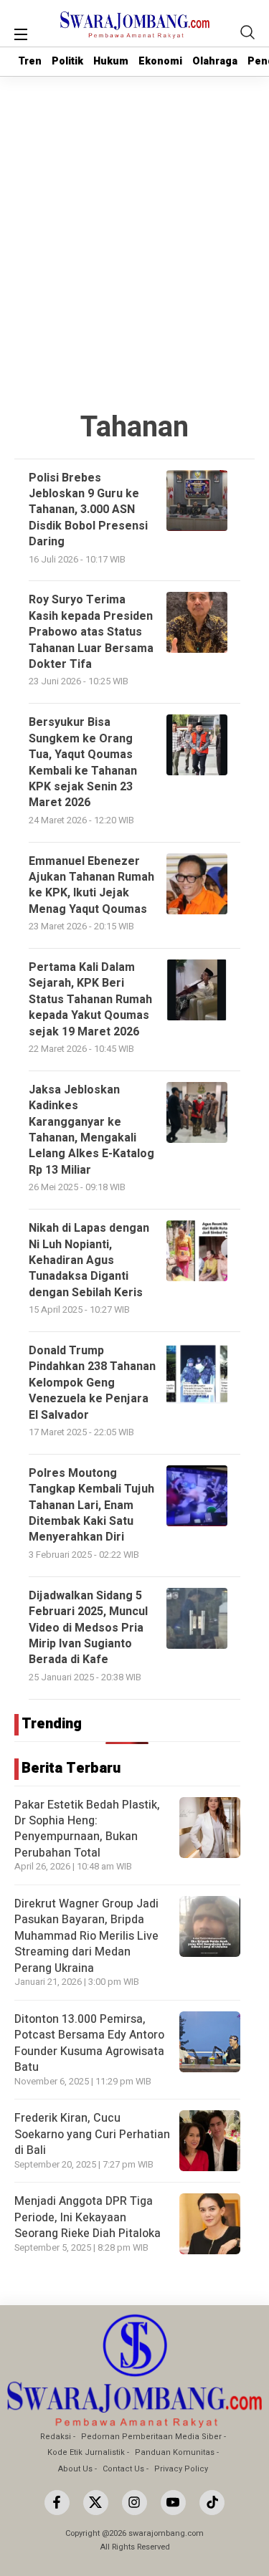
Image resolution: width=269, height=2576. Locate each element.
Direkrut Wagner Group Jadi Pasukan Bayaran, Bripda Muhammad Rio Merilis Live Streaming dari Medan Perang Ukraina (86, 1936)
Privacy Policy (181, 2469)
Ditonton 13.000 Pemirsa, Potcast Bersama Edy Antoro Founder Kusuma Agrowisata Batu (89, 2043)
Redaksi (56, 2437)
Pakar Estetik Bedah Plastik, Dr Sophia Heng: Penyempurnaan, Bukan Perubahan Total (87, 1829)
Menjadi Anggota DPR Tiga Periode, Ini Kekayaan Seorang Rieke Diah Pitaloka (88, 2217)
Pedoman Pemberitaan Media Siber (151, 2437)
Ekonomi (160, 61)
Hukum (111, 61)
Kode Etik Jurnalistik (86, 2452)
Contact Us (123, 2469)
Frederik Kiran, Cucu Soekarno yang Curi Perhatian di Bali (92, 2134)
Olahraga (215, 61)
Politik (67, 61)
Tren (30, 61)
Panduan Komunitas (175, 2452)
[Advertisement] (134, 218)
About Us (75, 2469)
